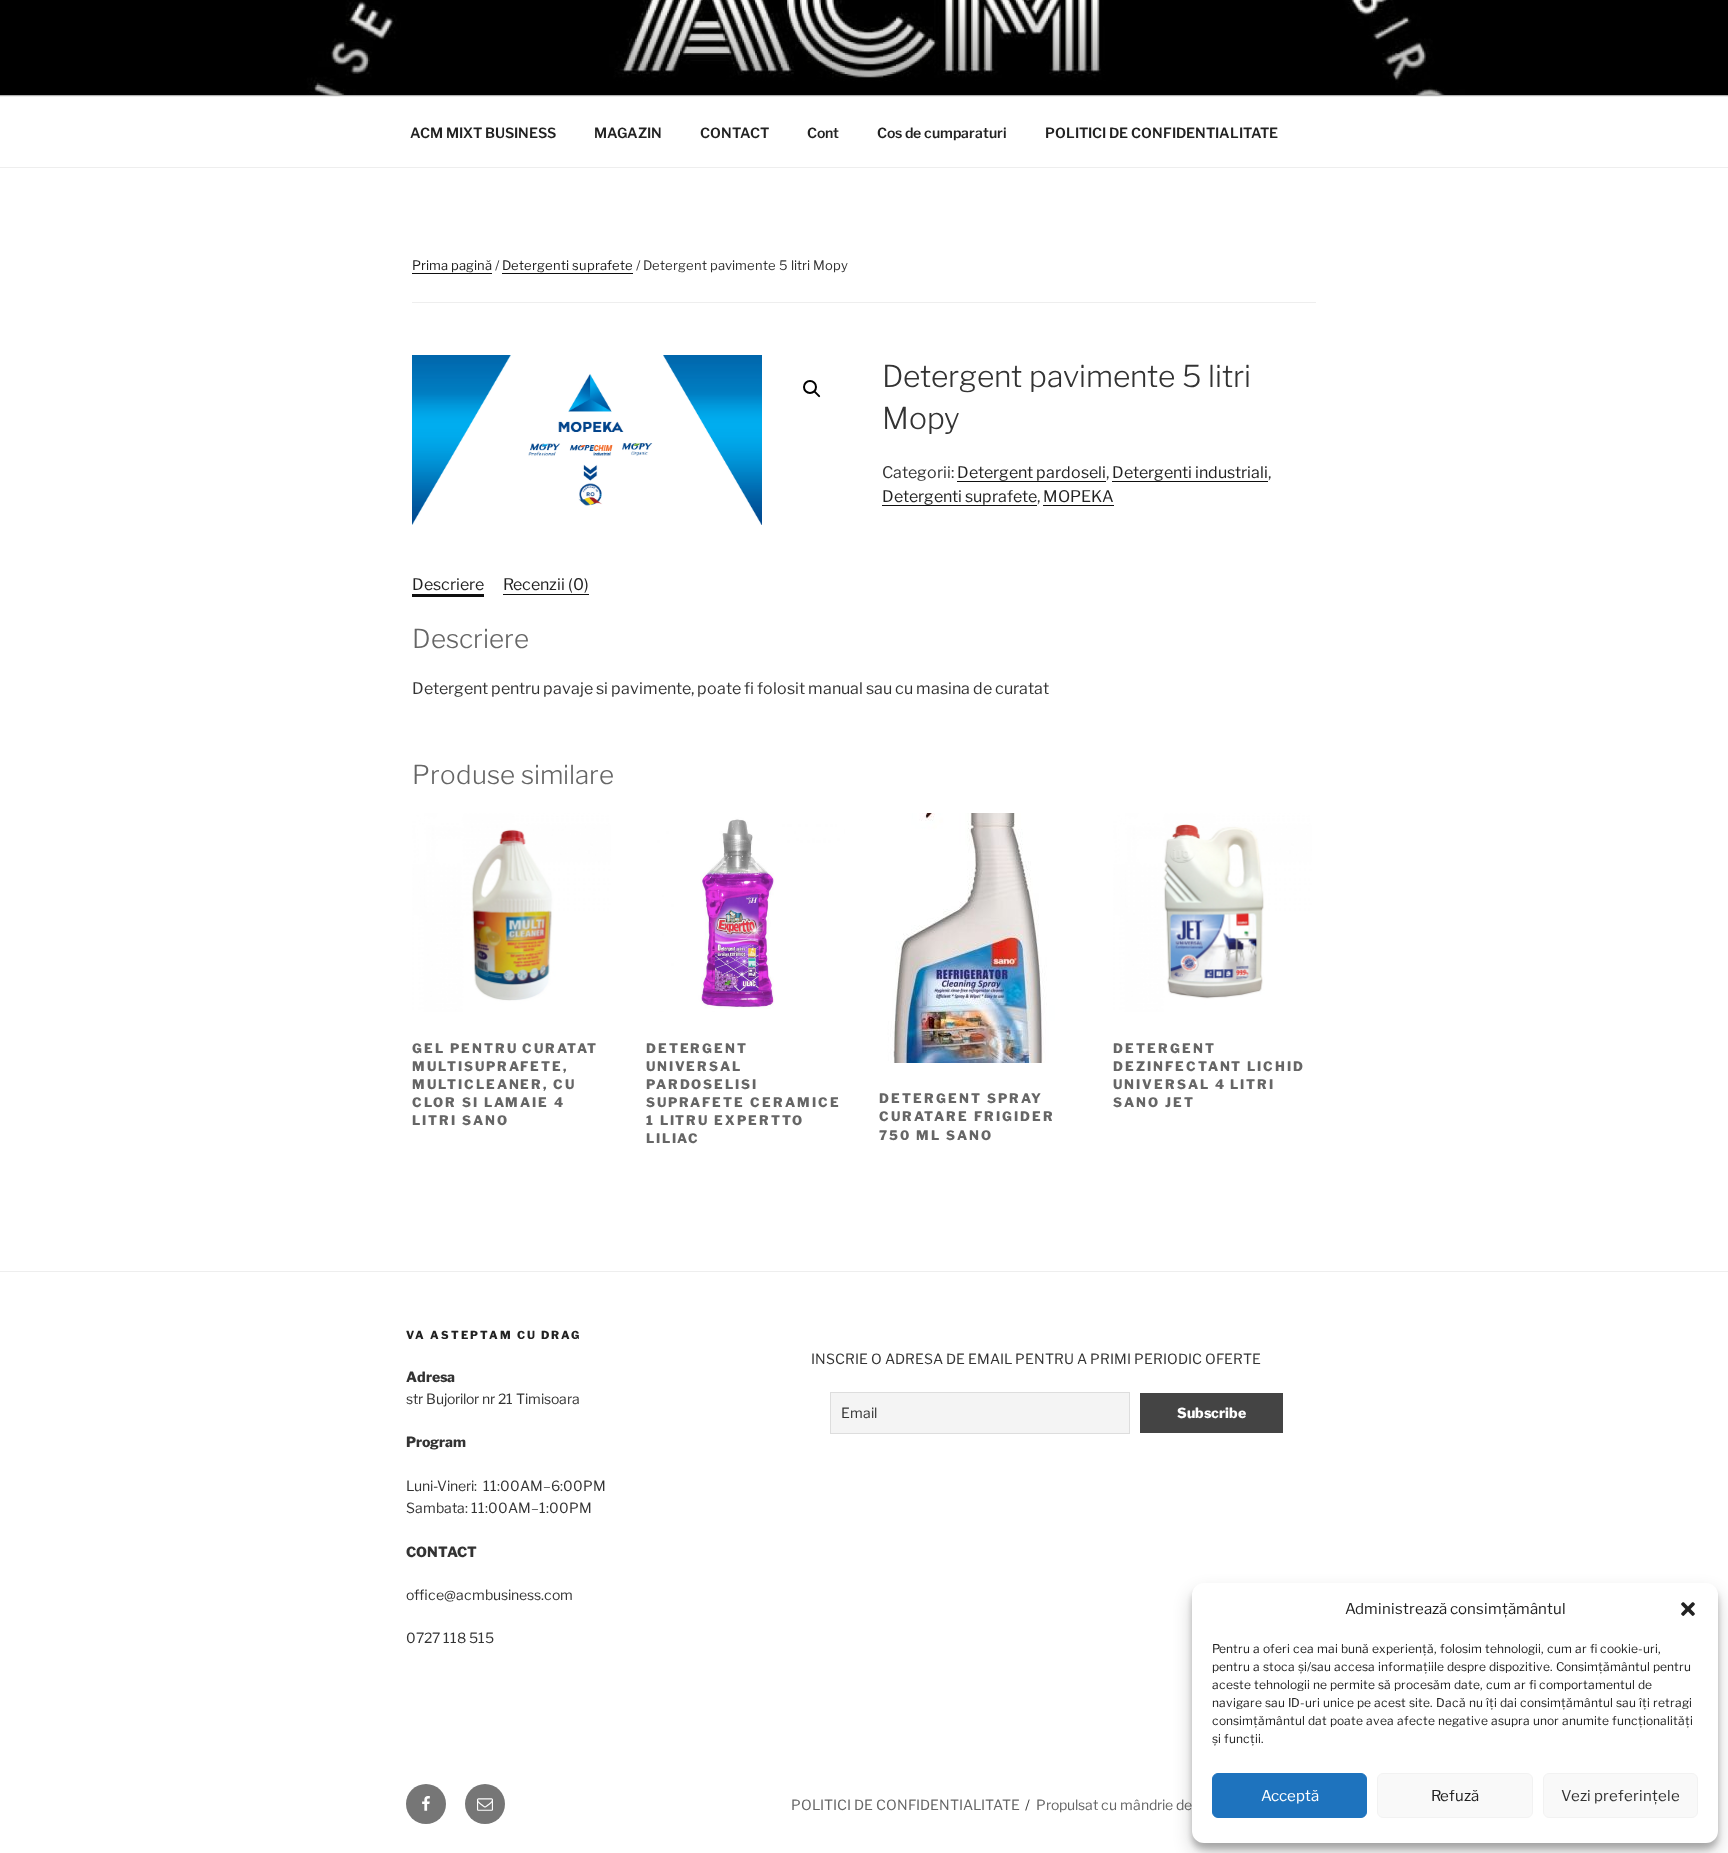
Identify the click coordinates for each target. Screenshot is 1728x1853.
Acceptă (1290, 1796)
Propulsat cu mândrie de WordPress (1151, 1804)
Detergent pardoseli (1031, 472)
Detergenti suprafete (567, 265)
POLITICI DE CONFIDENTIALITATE (1161, 132)
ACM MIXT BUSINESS (483, 132)
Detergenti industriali (1190, 472)
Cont (823, 132)
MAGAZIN (628, 132)
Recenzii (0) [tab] (546, 584)
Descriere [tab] (448, 584)
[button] (1688, 1609)
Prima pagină (452, 265)
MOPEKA (1078, 496)
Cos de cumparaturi (942, 132)
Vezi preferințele (1620, 1796)
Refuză (1455, 1796)
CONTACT (734, 132)
